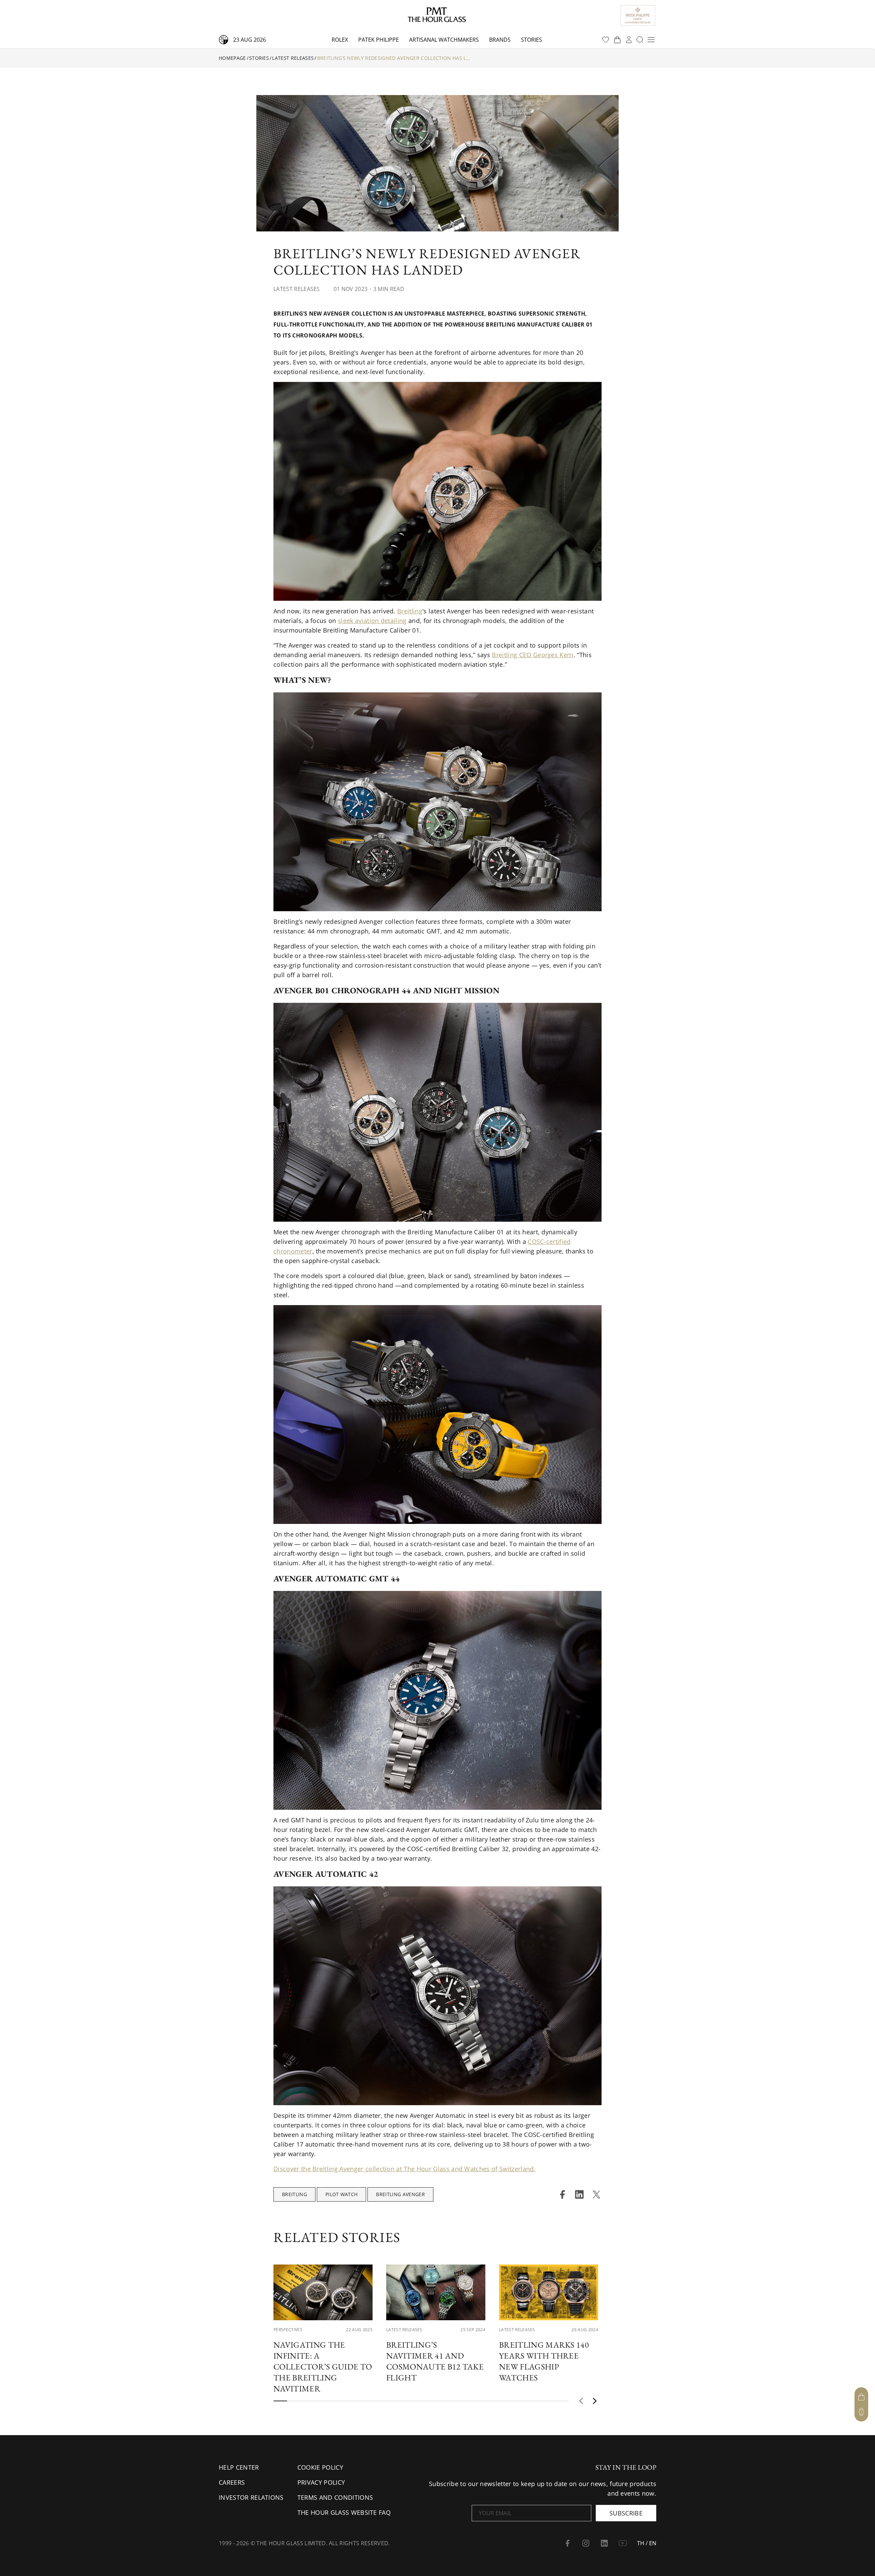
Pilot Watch (342, 2194)
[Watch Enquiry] (861, 2412)
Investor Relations (251, 2497)
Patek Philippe (379, 40)
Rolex (340, 40)
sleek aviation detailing (372, 621)
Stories (531, 40)
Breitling (410, 611)
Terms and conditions (335, 2497)
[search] (640, 40)
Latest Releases (293, 58)
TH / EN (647, 2543)
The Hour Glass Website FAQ (344, 2512)
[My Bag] (861, 2397)
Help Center (239, 2467)
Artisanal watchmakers (444, 40)
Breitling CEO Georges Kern (533, 655)
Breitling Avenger (400, 2194)
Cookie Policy (320, 2467)
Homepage (232, 58)
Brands (500, 40)
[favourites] (606, 40)
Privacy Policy (321, 2482)
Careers (232, 2482)
